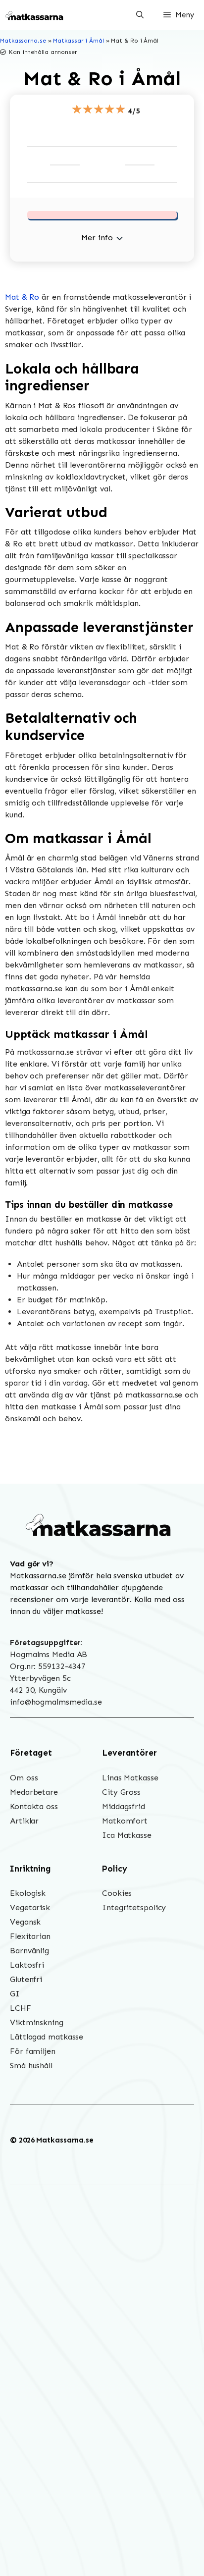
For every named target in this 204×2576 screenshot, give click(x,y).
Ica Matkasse (127, 1835)
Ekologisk (28, 1893)
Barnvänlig (29, 1951)
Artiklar (24, 1821)
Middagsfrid (124, 1806)
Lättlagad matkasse (47, 2037)
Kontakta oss (34, 1806)
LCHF (21, 2008)
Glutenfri (26, 1979)
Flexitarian (30, 1936)
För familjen (33, 2051)
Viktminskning (37, 2022)
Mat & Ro (22, 297)
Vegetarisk (30, 1907)
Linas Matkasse (130, 1778)
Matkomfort (125, 1821)
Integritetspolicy (134, 1907)
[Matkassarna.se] (35, 15)
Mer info (97, 238)
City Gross (121, 1792)
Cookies (117, 1893)
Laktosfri (27, 1965)
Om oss (24, 1778)
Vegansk (25, 1922)
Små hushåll (31, 2066)
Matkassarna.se (23, 41)
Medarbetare (34, 1792)
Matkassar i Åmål (78, 41)
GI (15, 1994)
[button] (140, 15)
